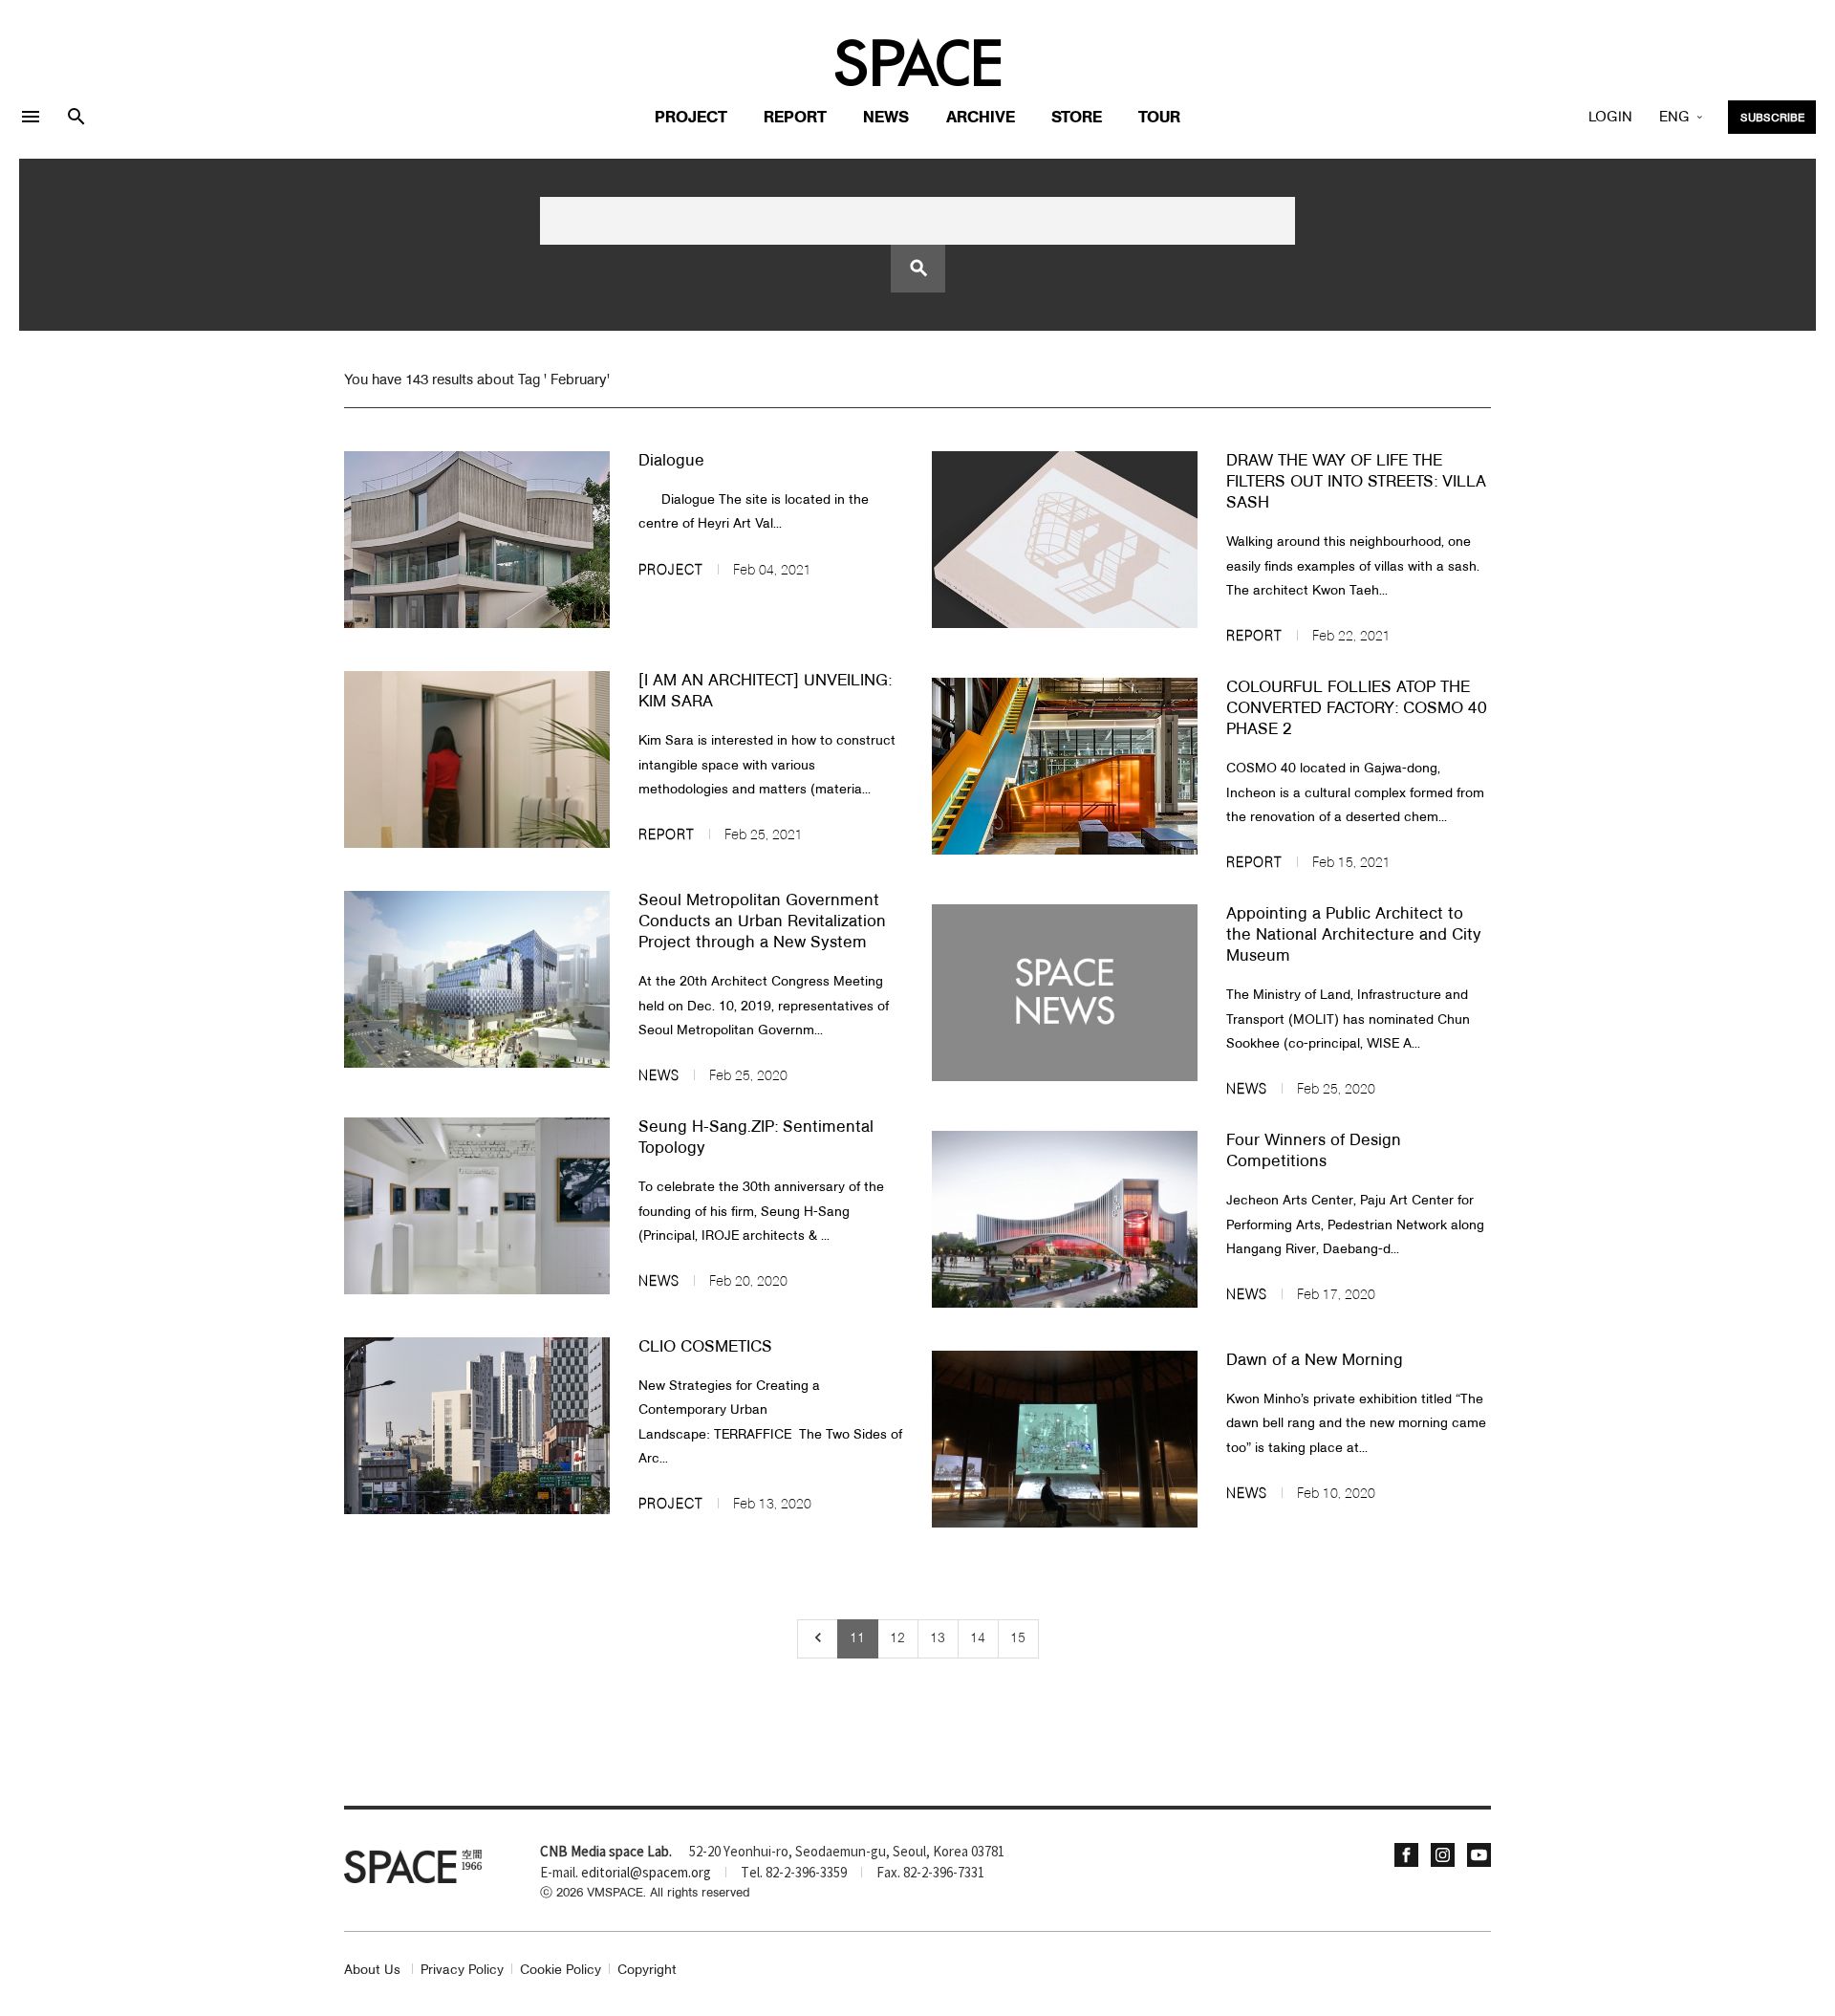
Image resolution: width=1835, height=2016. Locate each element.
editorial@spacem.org (646, 1874)
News (886, 118)
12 (897, 1638)
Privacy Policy (462, 1971)
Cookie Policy (561, 1971)
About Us (372, 1971)
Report (795, 118)
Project (691, 118)
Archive (981, 118)
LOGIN (1610, 118)
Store (1077, 118)
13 (938, 1638)
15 (1018, 1638)
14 (978, 1638)
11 (857, 1638)
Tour (1159, 118)
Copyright (647, 1971)
